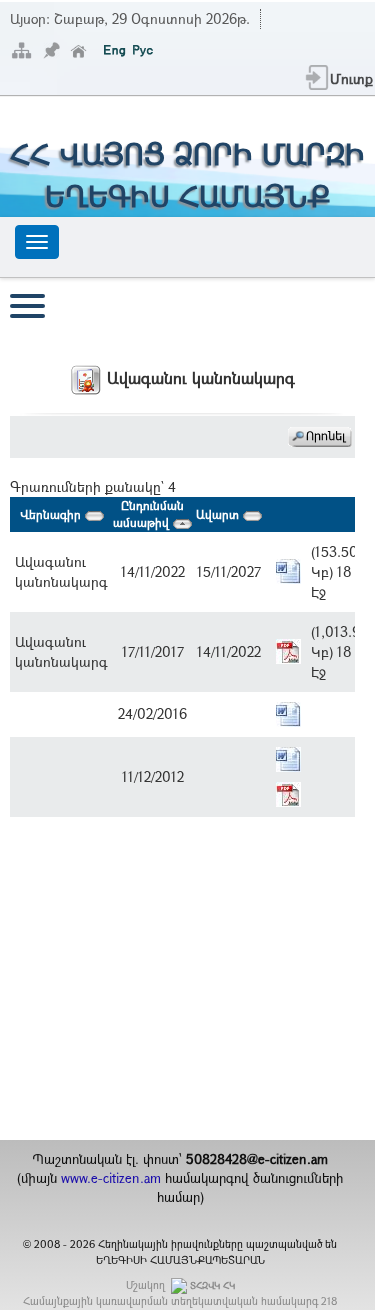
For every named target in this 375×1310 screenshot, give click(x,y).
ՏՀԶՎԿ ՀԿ (212, 1285)
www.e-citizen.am (111, 1178)
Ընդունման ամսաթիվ (148, 513)
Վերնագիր (52, 514)
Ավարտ (219, 514)
